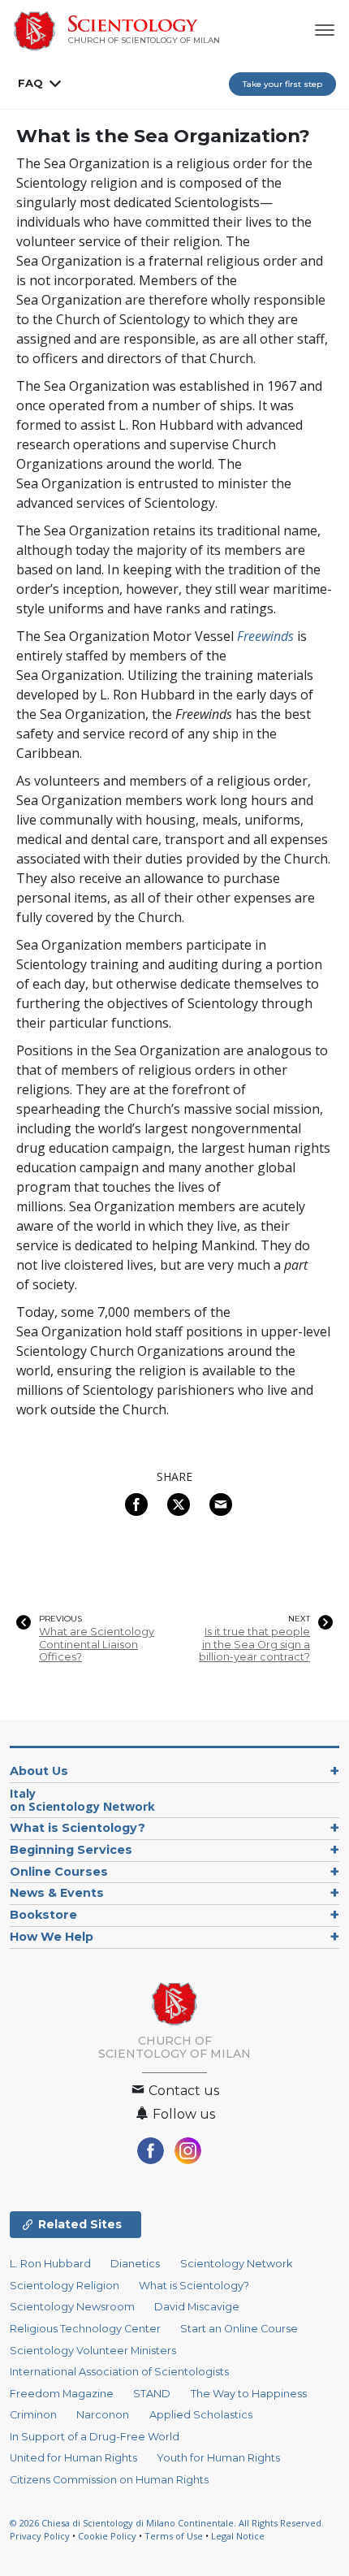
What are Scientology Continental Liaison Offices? (97, 1644)
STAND (152, 2394)
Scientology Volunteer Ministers (93, 2351)
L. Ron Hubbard (50, 2264)
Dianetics (135, 2264)
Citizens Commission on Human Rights (109, 2480)
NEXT (299, 1619)
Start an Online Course (239, 2329)
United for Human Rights (73, 2458)
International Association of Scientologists (119, 2372)
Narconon (103, 2415)
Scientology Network (236, 2264)
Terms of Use (174, 2536)
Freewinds (265, 636)
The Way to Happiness (249, 2394)
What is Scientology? (78, 1828)
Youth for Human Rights (218, 2458)
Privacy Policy (40, 2536)
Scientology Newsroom (72, 2307)
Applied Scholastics (201, 2415)
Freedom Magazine (62, 2394)
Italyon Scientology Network (82, 1800)
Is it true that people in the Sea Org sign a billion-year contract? (254, 1644)
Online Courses (59, 1872)
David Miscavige (197, 2307)
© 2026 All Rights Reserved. (167, 2523)
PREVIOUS (60, 1619)
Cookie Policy (107, 2536)
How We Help (52, 1937)
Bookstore (43, 1915)
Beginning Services (71, 1850)
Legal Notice (238, 2536)
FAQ (30, 83)
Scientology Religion (65, 2286)
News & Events (57, 1893)
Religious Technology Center (85, 2329)
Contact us (182, 2091)
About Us (39, 1771)
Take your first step (282, 84)
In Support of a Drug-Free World (95, 2437)
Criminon (33, 2415)
